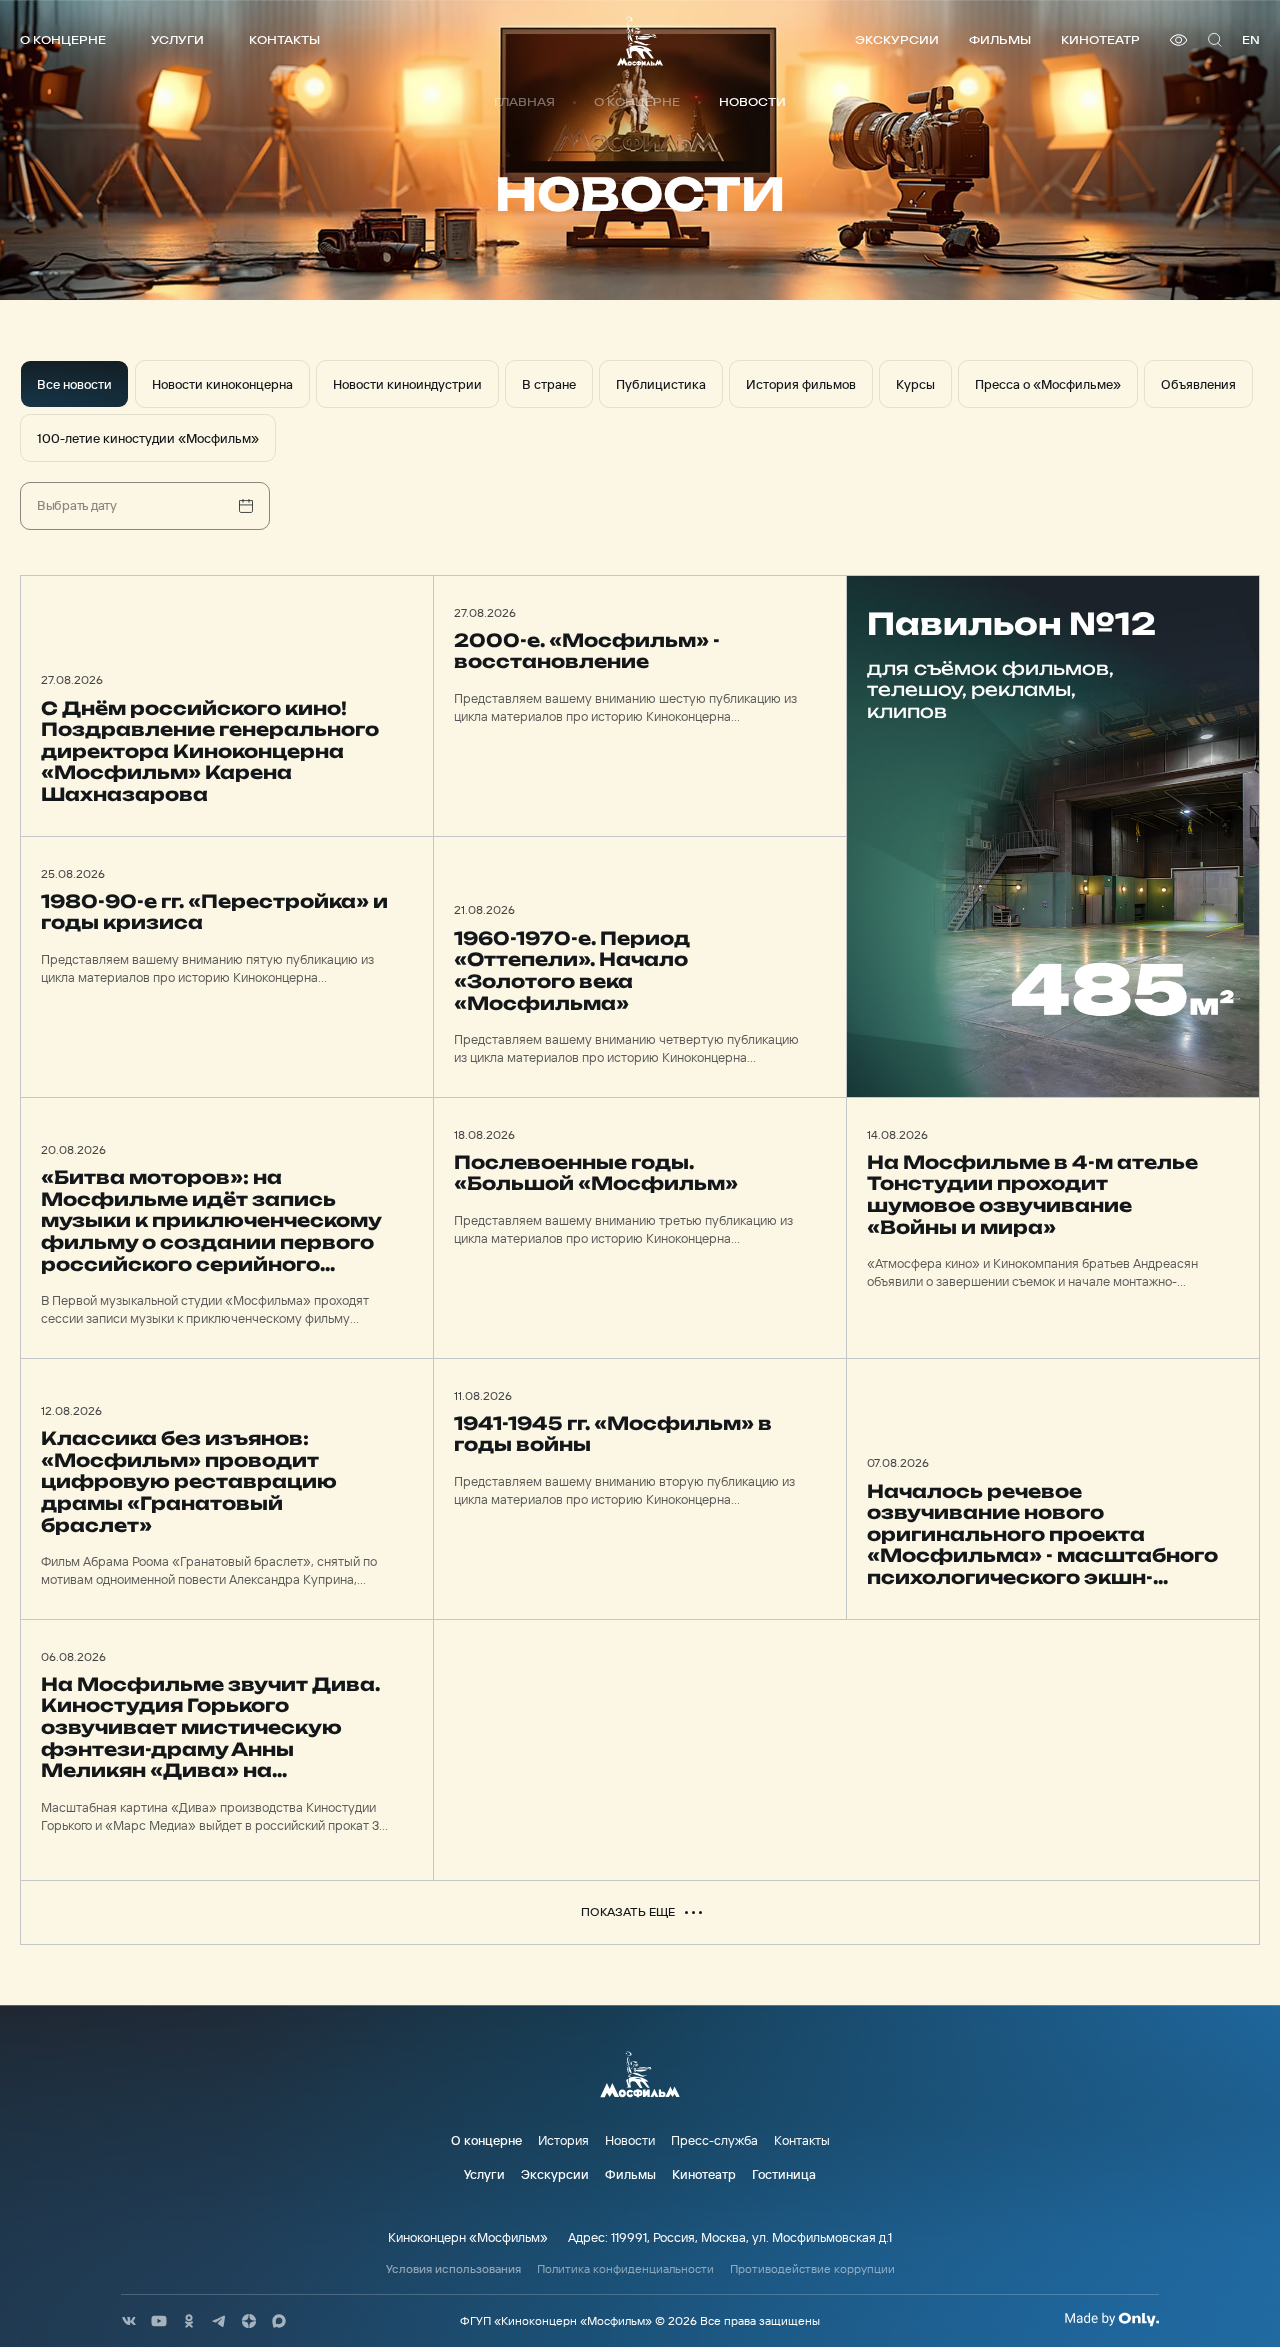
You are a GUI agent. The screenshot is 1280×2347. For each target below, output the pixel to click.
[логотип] (640, 40)
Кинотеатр (1100, 39)
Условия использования (453, 2269)
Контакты (284, 39)
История (563, 2140)
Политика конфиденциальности (625, 2269)
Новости (630, 2140)
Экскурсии (897, 39)
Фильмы (1000, 39)
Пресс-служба (714, 2140)
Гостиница (784, 2174)
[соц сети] (129, 2321)
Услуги (177, 39)
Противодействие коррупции (812, 2269)
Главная (524, 102)
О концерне (63, 39)
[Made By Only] (1111, 2319)
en (1251, 39)
